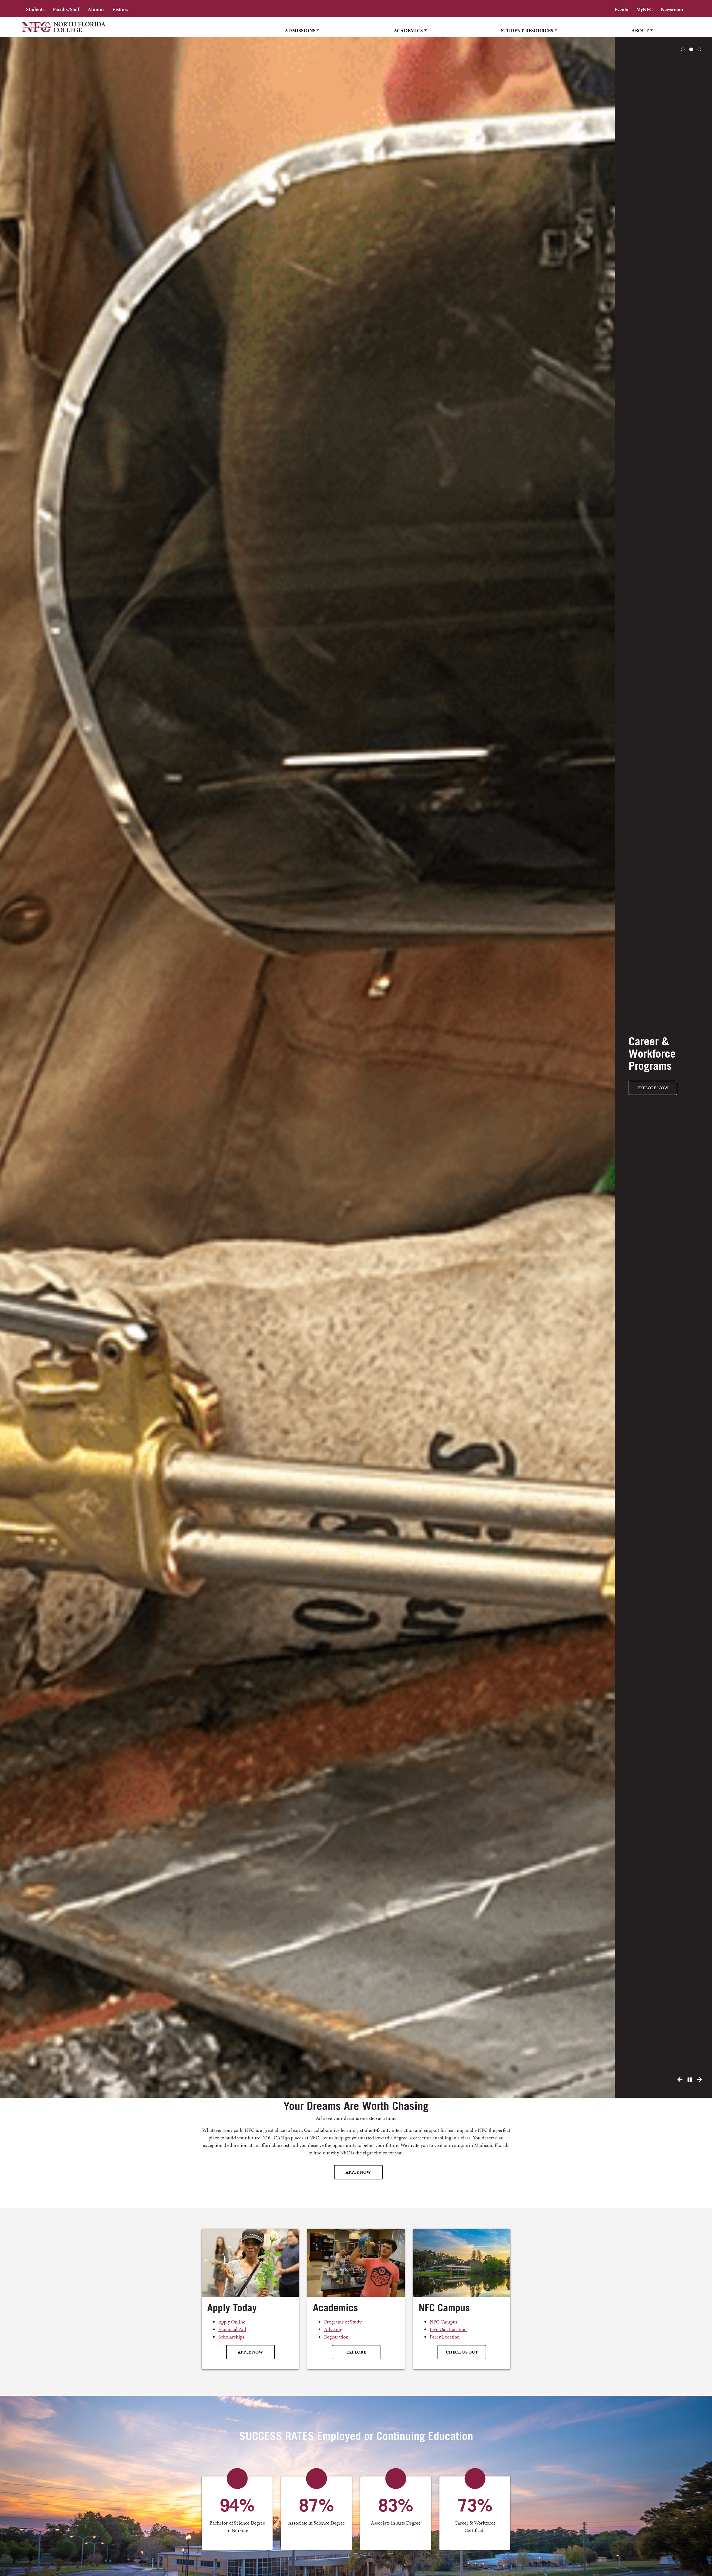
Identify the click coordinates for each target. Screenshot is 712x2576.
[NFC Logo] (64, 31)
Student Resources (527, 30)
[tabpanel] (356, 1067)
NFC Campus (444, 2322)
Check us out (462, 2352)
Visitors (120, 9)
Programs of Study (343, 2322)
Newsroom (672, 9)
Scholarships (231, 2337)
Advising (333, 2329)
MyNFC (644, 9)
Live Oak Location (448, 2329)
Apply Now (358, 2172)
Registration (336, 2337)
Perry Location (445, 2337)
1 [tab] (683, 50)
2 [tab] (691, 50)
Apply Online (232, 2322)
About (640, 30)
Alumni (96, 9)
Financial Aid (232, 2329)
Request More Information (663, 1082)
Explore (356, 2352)
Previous (680, 2080)
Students (35, 9)
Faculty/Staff (66, 9)
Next (699, 2080)
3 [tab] (699, 50)
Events (621, 9)
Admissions (300, 30)
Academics (408, 30)
